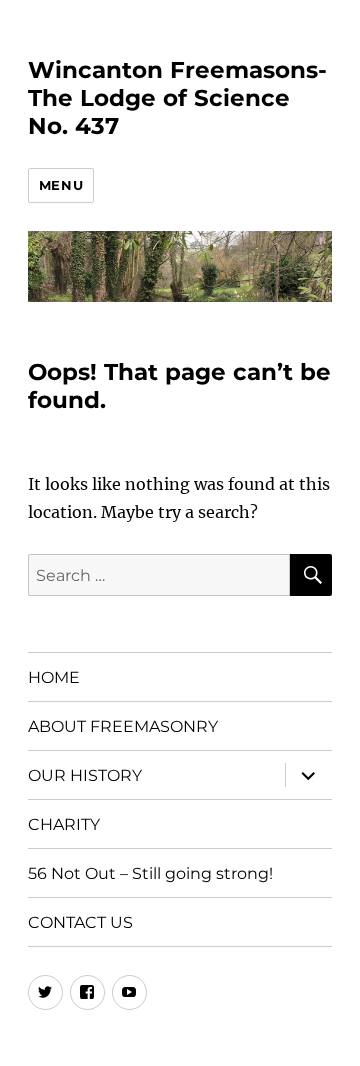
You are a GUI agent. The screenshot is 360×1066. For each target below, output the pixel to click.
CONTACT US (80, 922)
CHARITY (64, 824)
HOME (54, 677)
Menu (61, 185)
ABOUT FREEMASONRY (123, 726)
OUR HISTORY (85, 775)
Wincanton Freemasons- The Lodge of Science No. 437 (177, 98)
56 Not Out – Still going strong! (150, 873)
